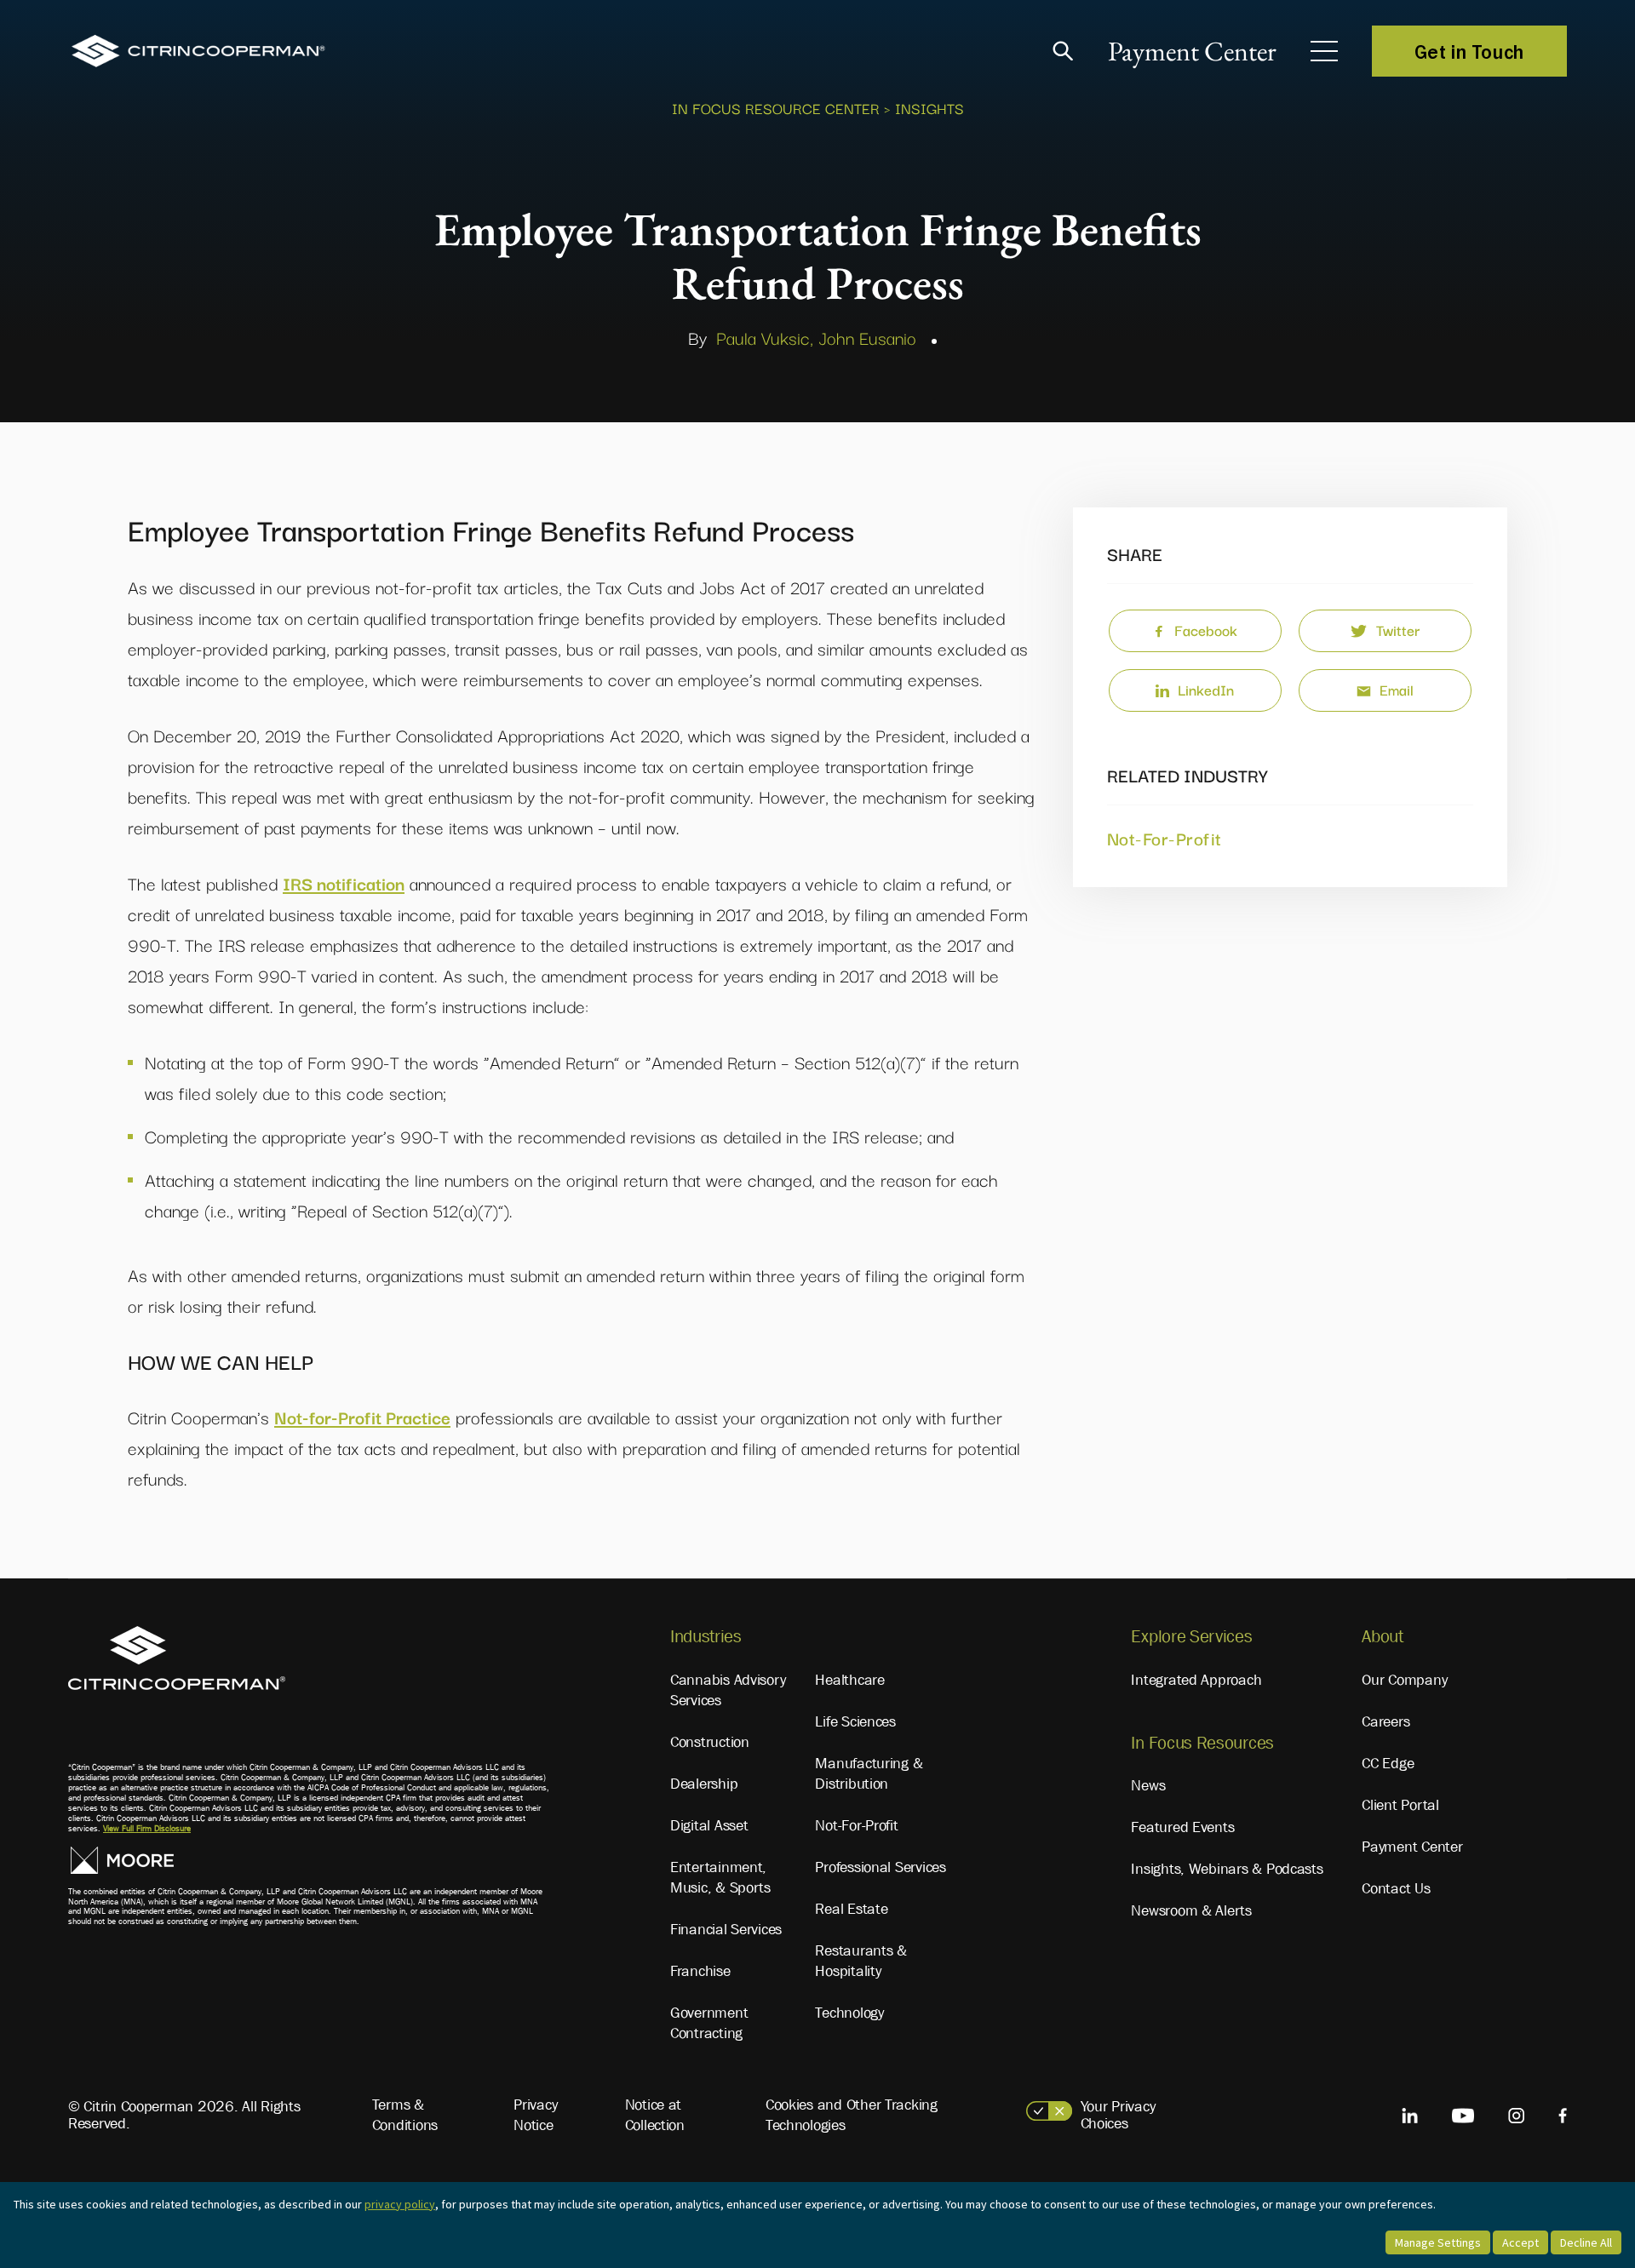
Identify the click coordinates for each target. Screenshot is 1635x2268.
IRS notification (344, 883)
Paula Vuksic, (765, 337)
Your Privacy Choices (1118, 2115)
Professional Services (880, 1867)
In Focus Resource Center (776, 108)
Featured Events (1182, 1827)
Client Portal (1400, 1805)
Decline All (1586, 2242)
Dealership (704, 1784)
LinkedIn (1206, 689)
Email (1397, 689)
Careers (1385, 1721)
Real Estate (851, 1909)
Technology (849, 2013)
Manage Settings (1438, 2242)
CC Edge (1388, 1763)
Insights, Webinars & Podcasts (1227, 1869)
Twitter (1398, 630)
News (1148, 1785)
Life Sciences (855, 1721)
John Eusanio (867, 337)
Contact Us (1396, 1888)
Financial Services (726, 1929)
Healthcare (849, 1680)
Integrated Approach (1196, 1680)
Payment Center (1192, 51)
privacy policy (400, 2204)
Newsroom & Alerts (1191, 1910)
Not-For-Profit (1165, 838)
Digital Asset (709, 1825)
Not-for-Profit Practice (362, 1417)
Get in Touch (1469, 51)
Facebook (1206, 630)
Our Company (1404, 1680)
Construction (710, 1742)
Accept (1520, 2242)
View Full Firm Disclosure (147, 1828)
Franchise (700, 1971)
